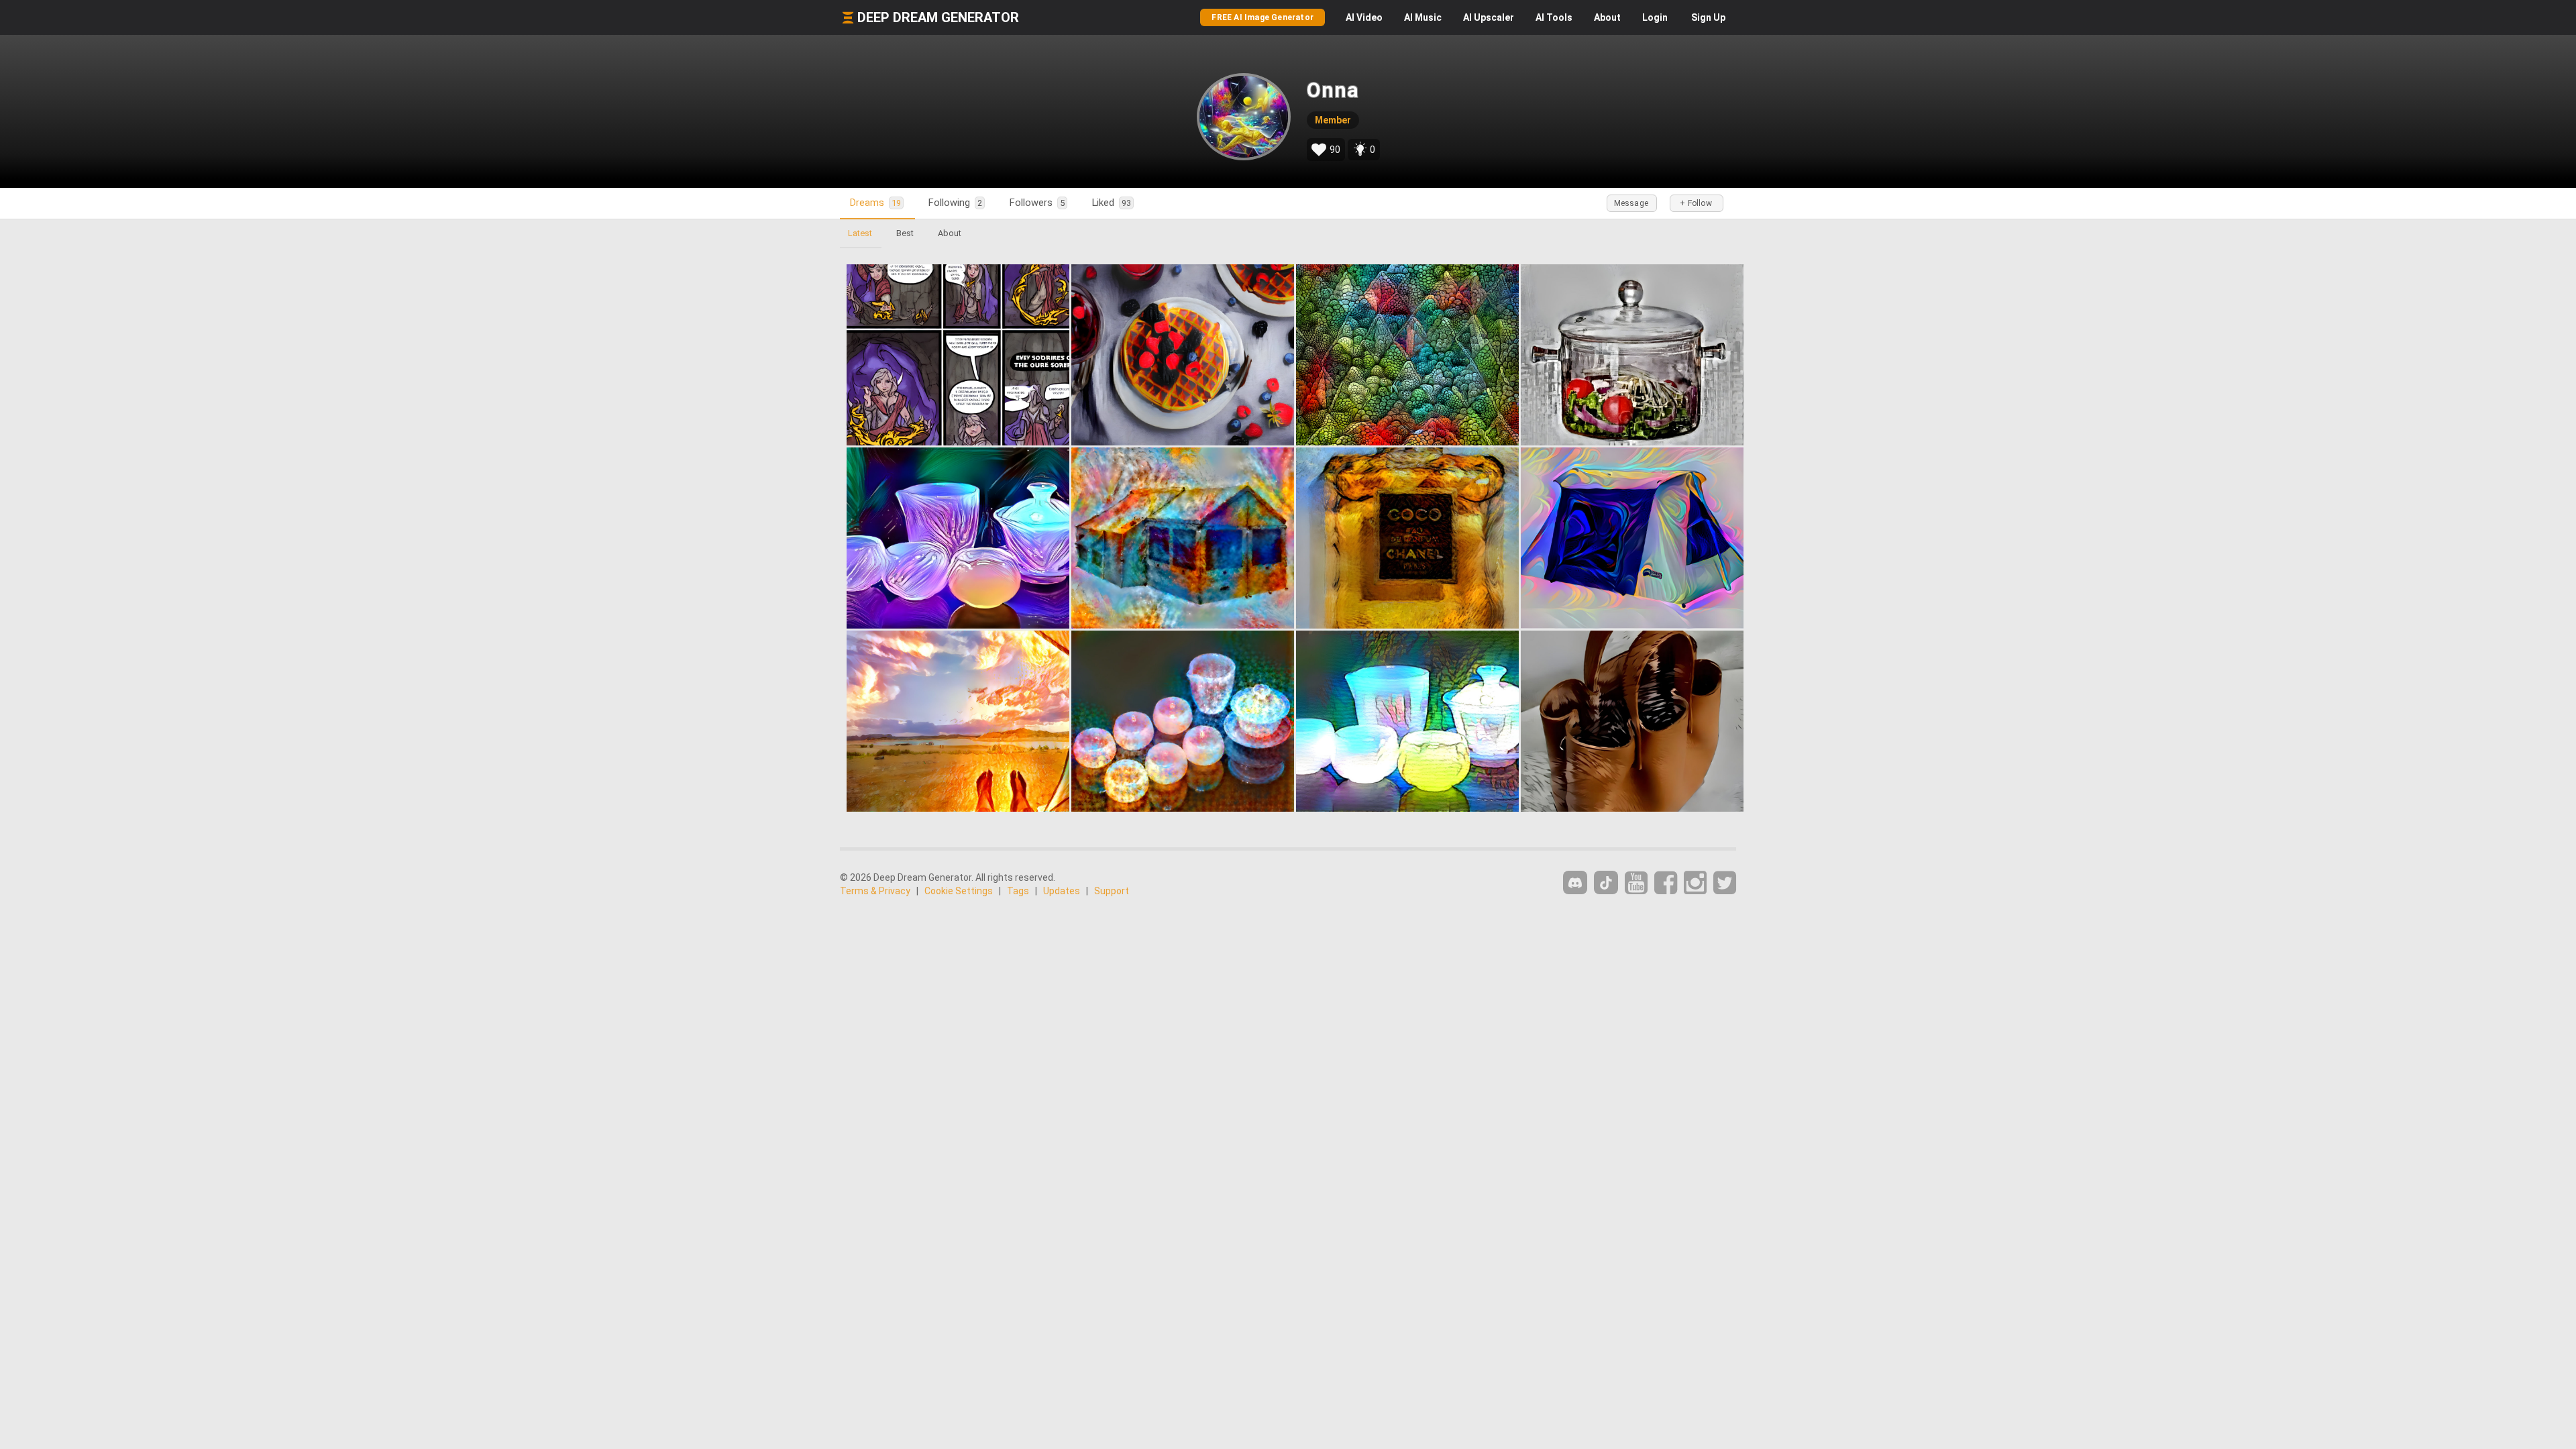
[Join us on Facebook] (1666, 883)
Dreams (875, 203)
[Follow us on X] (1725, 883)
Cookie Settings (959, 891)
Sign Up (1708, 17)
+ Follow (1696, 203)
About (1607, 17)
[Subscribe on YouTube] (1636, 883)
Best (905, 233)
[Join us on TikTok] (1606, 882)
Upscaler (1489, 17)
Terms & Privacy (875, 891)
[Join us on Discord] (1575, 882)
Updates (1062, 891)
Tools (1554, 17)
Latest (860, 233)
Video (1364, 17)
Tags (1018, 891)
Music (1423, 17)
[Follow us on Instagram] (1695, 883)
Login (1655, 17)
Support (1112, 891)
